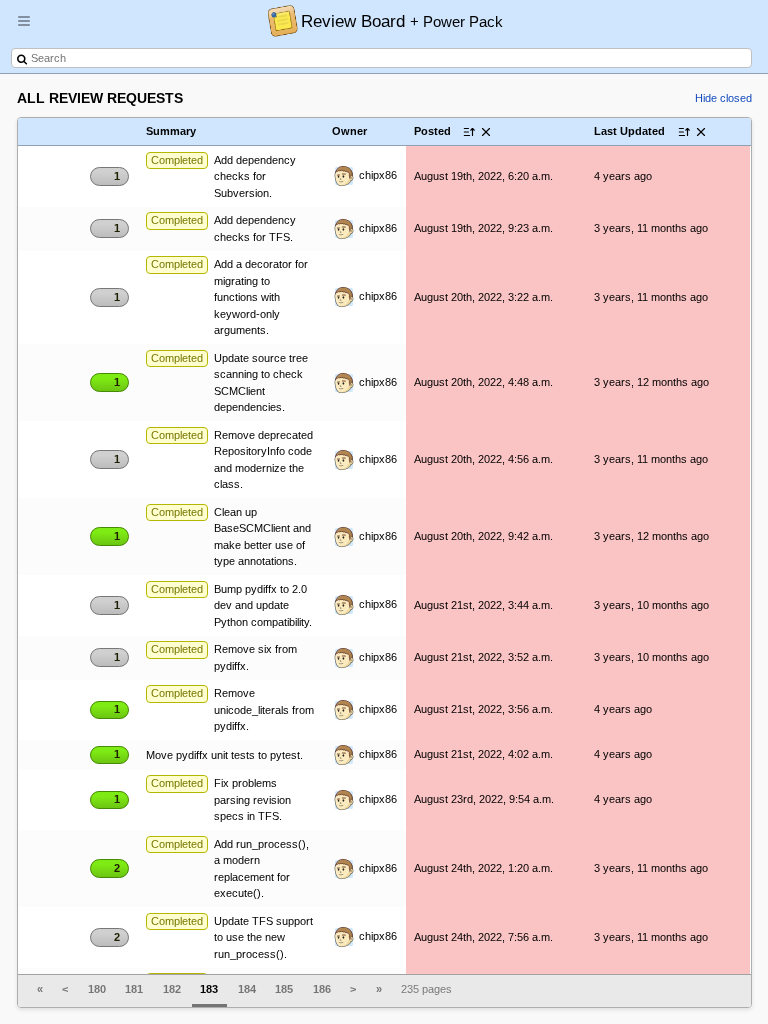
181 (134, 989)
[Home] (277, 20)
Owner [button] (349, 131)
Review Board (402, 21)
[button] (24, 29)
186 (322, 989)
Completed (177, 160)
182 (172, 989)
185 (284, 989)
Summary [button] (171, 131)
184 (247, 989)
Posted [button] (432, 131)
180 (97, 989)
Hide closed (723, 98)
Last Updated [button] (629, 131)
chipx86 (376, 175)
